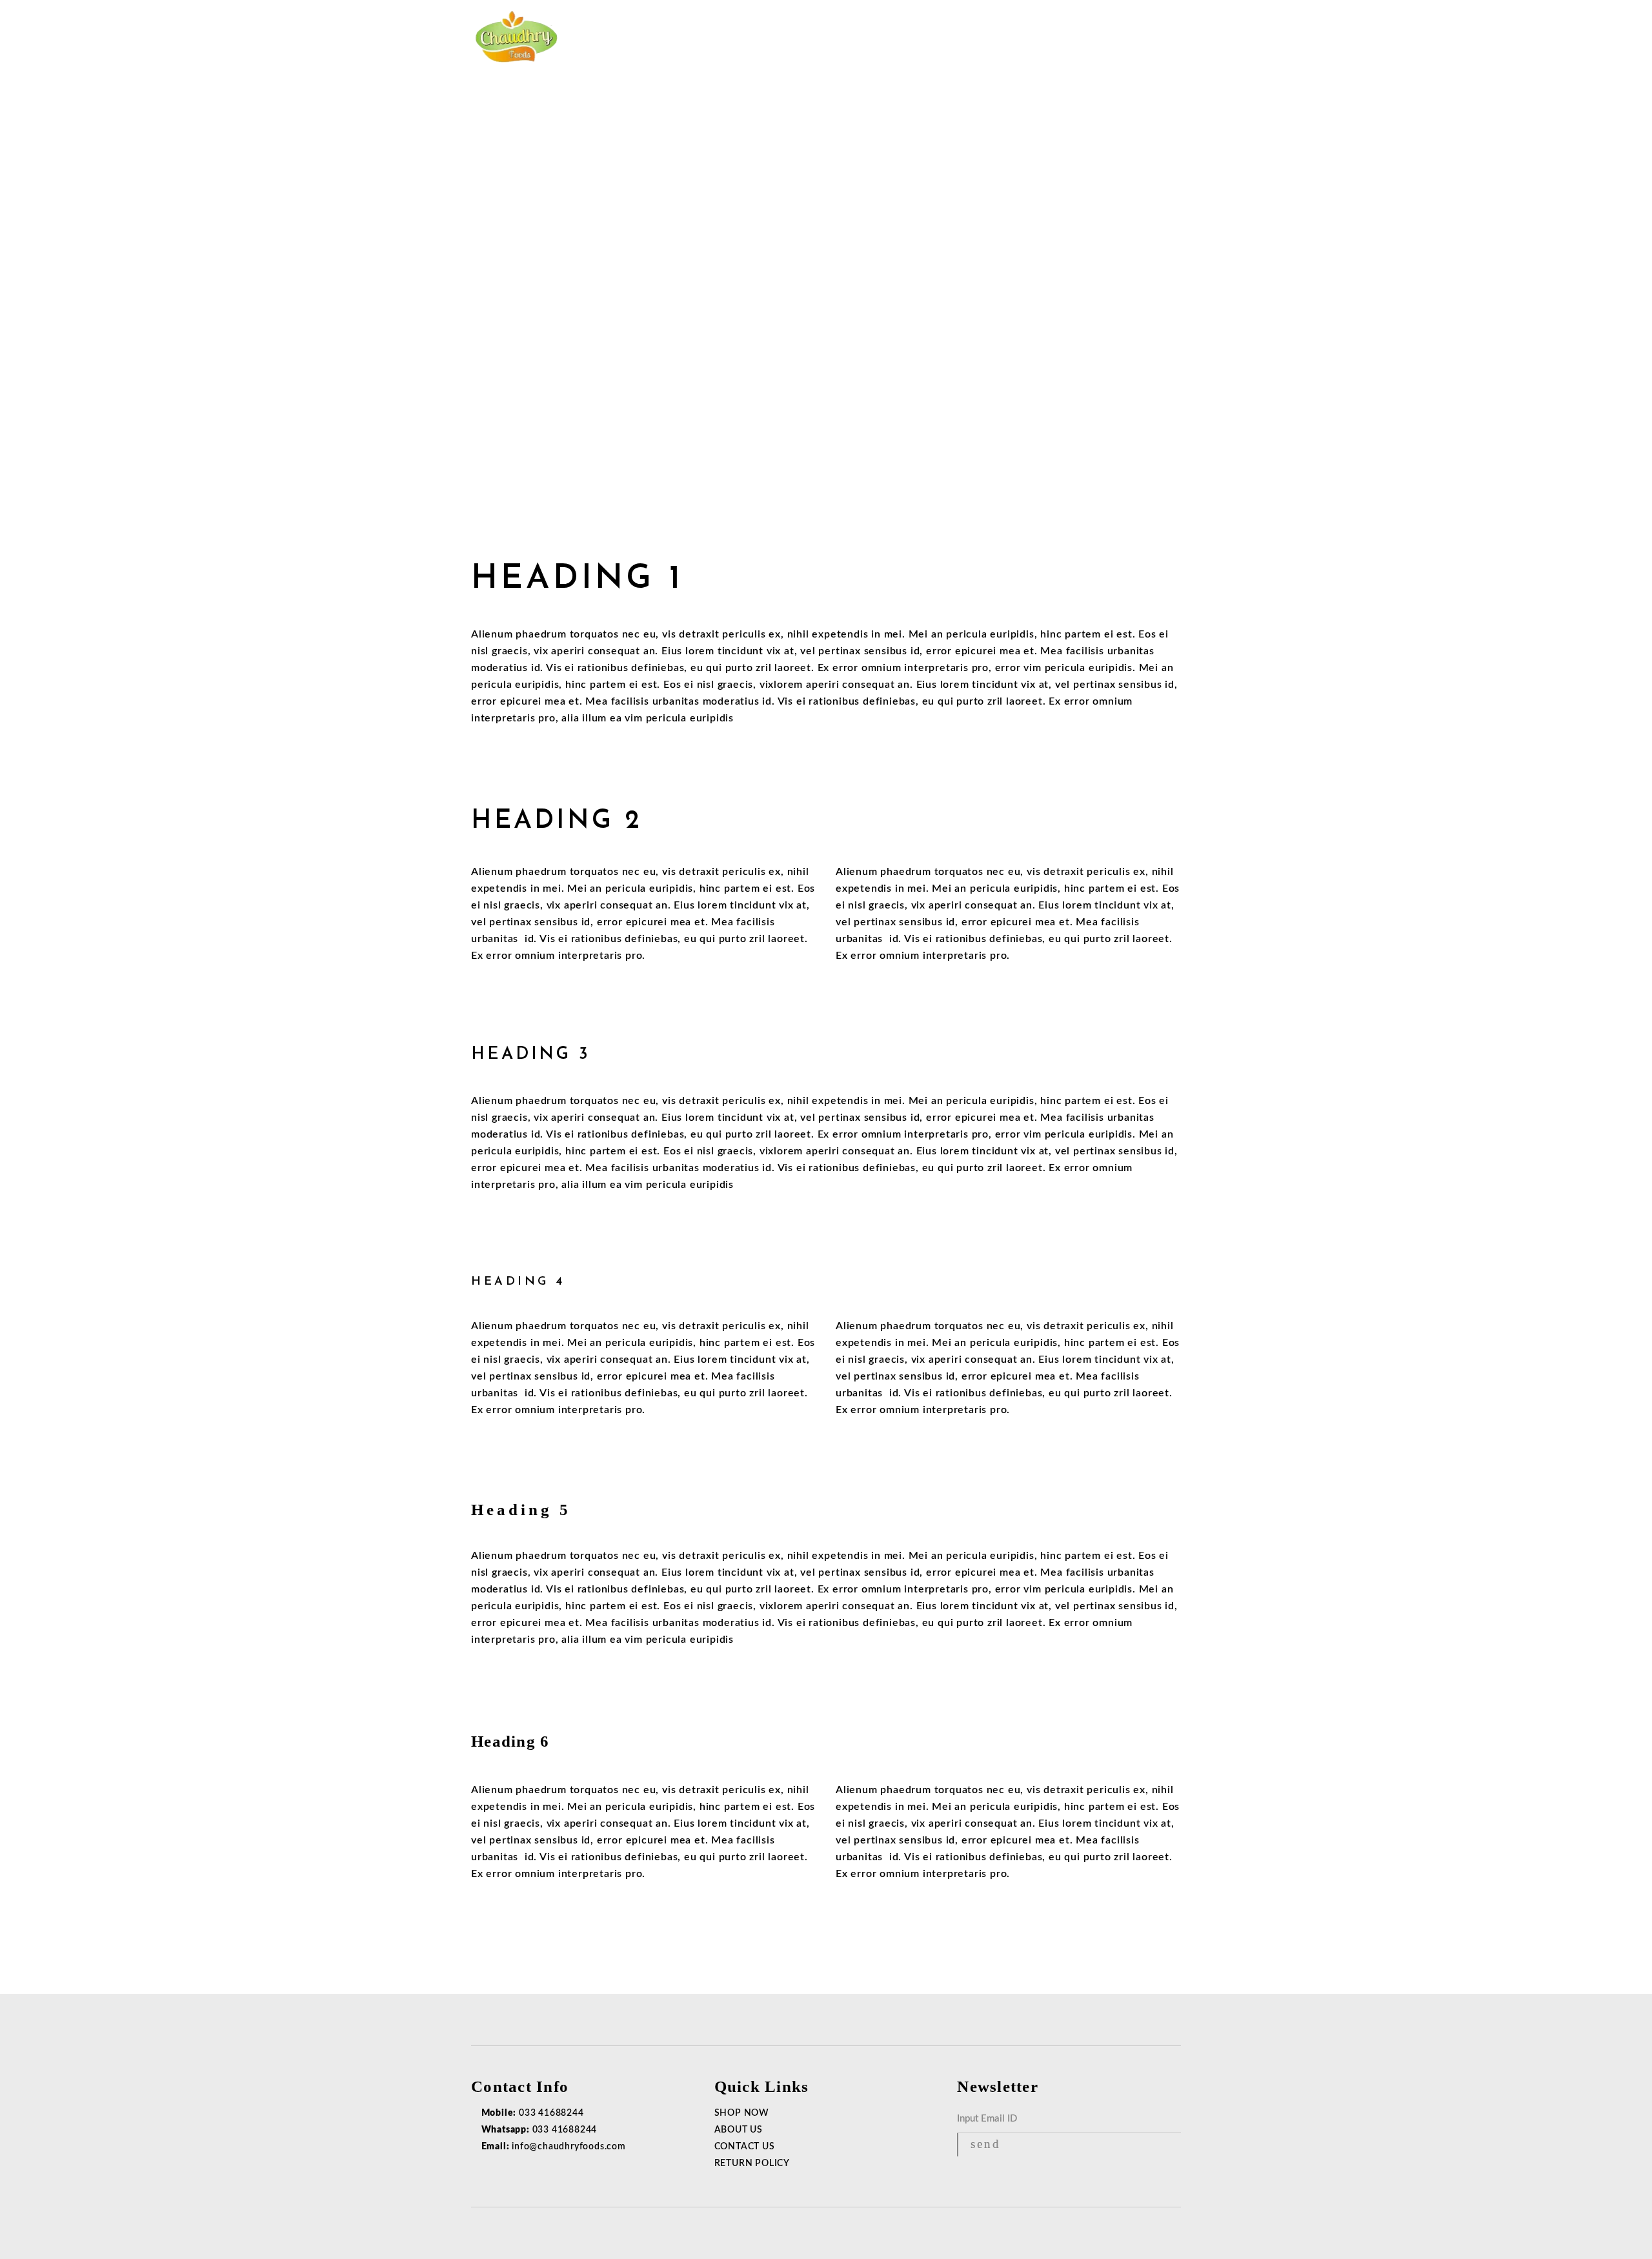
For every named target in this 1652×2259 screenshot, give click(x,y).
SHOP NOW (742, 2113)
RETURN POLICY (752, 2164)
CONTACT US (745, 2147)
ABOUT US (739, 2130)
